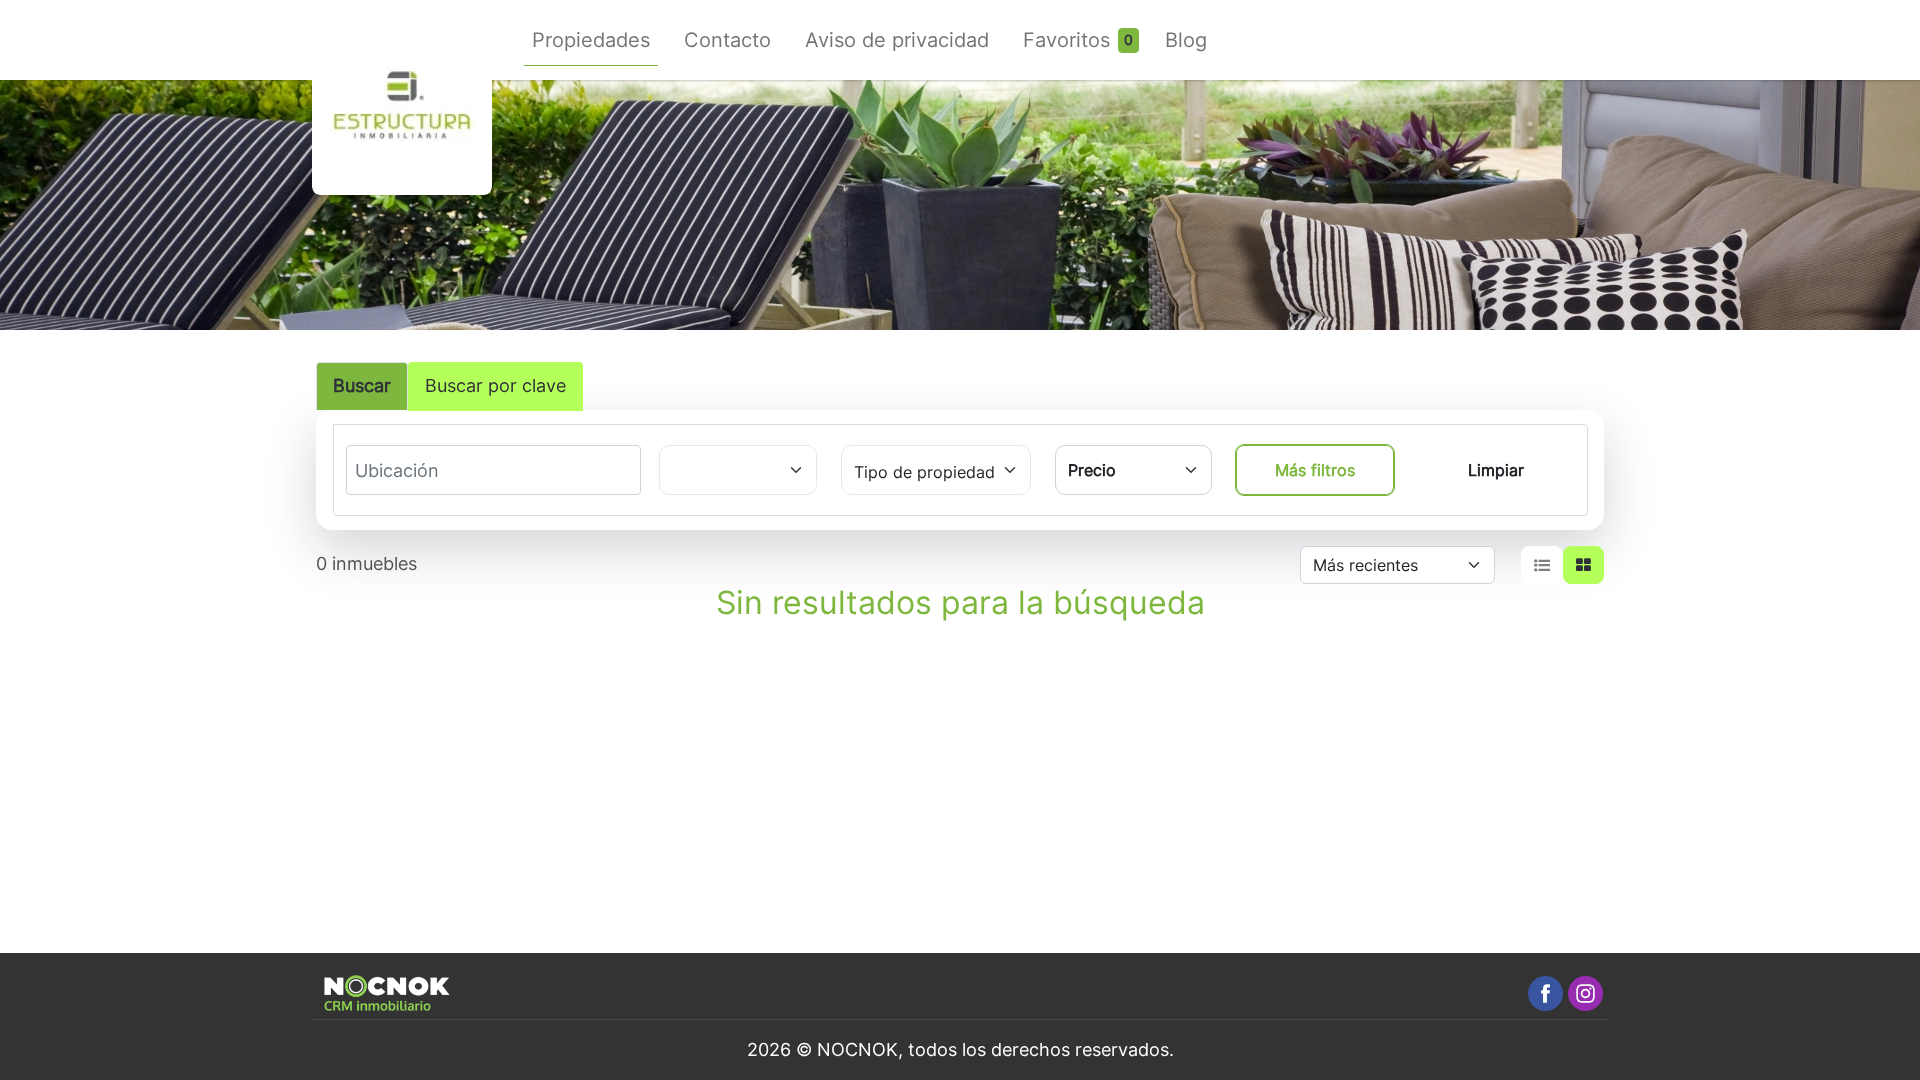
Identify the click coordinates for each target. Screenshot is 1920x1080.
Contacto (727, 40)
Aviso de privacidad (897, 40)
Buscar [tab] (362, 385)
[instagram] (1585, 993)
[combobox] (429, 471)
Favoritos (1066, 40)
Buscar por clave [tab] (495, 385)
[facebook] (1545, 993)
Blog (1186, 40)
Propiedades (591, 40)
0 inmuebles (366, 563)
